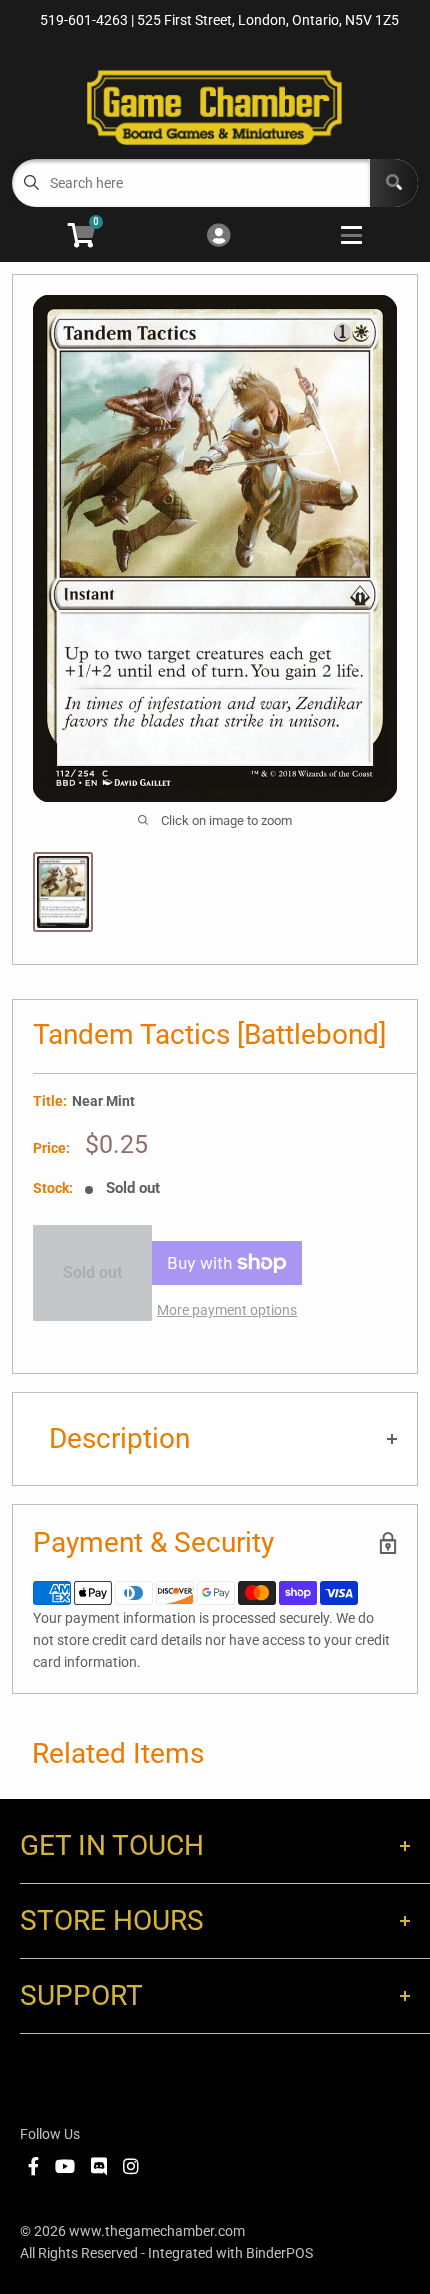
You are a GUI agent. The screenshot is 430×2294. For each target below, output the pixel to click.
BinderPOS (279, 2253)
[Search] (394, 183)
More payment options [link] (227, 1310)
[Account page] (218, 236)
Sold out (92, 1272)
